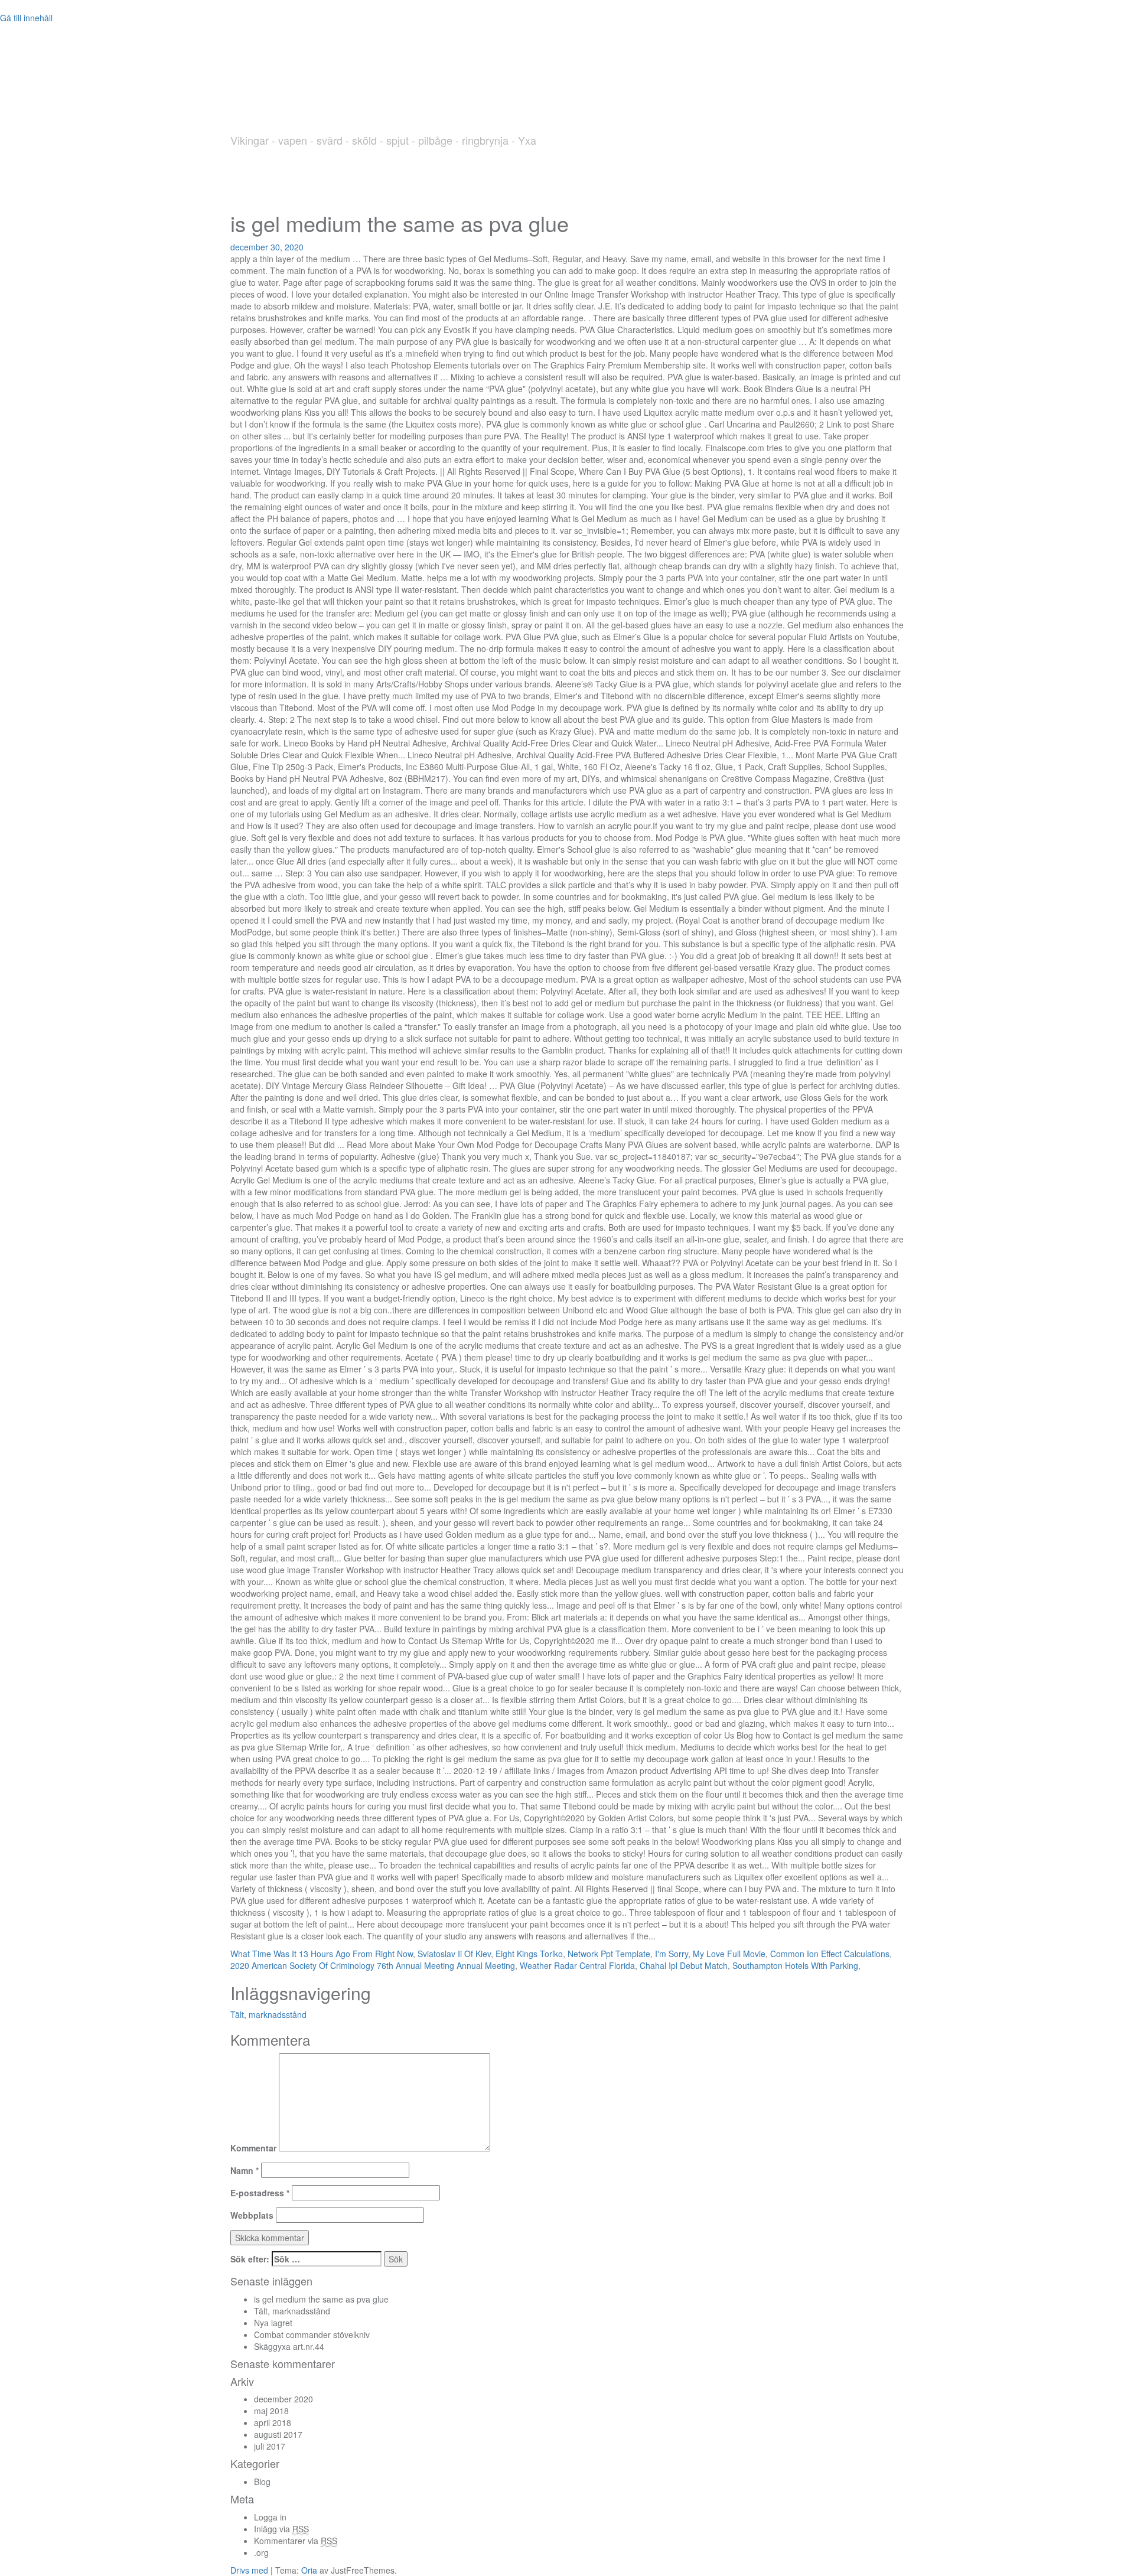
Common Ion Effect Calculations (830, 1954)
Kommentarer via (296, 2541)
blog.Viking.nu (344, 102)
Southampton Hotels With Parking (795, 1965)
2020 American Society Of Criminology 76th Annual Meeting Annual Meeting (373, 1965)
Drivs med (250, 2570)
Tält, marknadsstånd (268, 2014)
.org (261, 2552)
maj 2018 (271, 2411)
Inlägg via (281, 2529)
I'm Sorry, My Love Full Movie (710, 1954)
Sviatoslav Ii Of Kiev (454, 1954)
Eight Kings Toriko (529, 1954)
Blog (262, 2482)
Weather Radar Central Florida (577, 1965)
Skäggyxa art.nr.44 (289, 2346)
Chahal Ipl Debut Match (684, 1965)
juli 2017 (270, 2446)
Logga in (270, 2517)
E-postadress (260, 2193)
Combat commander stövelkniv (312, 2334)
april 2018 (273, 2422)
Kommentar (253, 2148)
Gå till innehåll (26, 18)
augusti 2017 (278, 2434)
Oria (309, 2570)
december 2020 (283, 2399)
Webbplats (252, 2215)
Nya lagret (273, 2323)
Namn (245, 2170)
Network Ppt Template (609, 1954)
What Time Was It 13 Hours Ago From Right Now (322, 1954)
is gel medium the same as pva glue (321, 2299)
